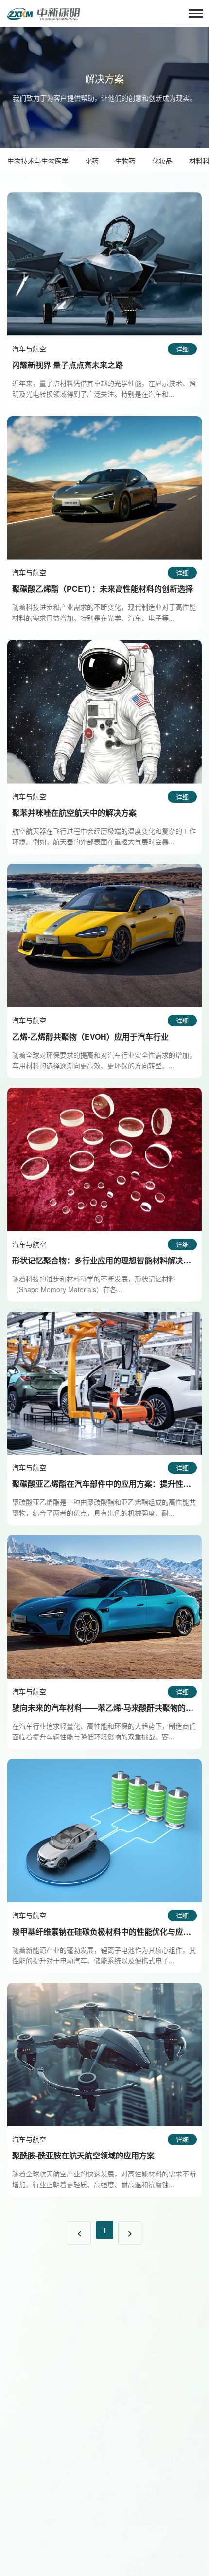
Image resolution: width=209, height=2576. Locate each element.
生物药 (125, 161)
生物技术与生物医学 (38, 161)
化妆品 (162, 161)
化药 (92, 161)
